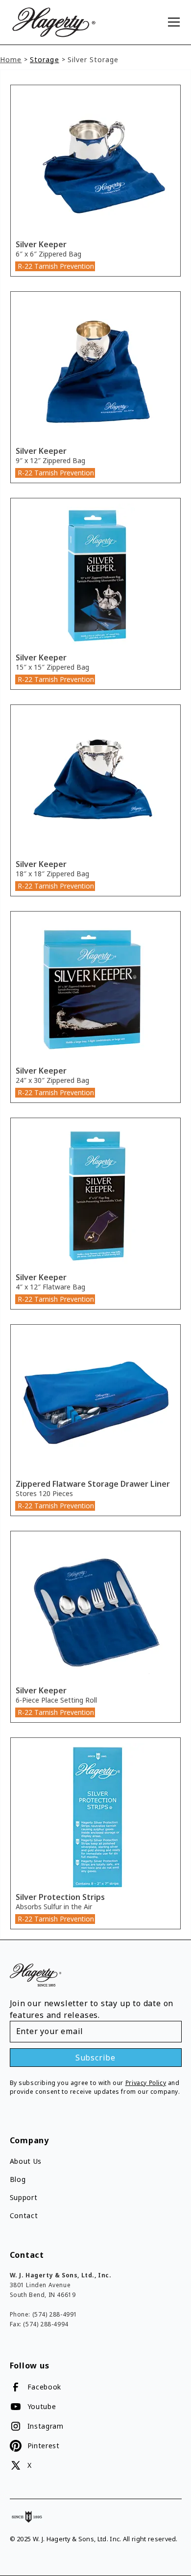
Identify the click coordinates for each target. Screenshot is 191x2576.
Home (11, 59)
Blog (18, 2179)
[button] (172, 22)
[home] (77, 22)
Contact (24, 2215)
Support (24, 2197)
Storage (44, 59)
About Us (26, 2161)
